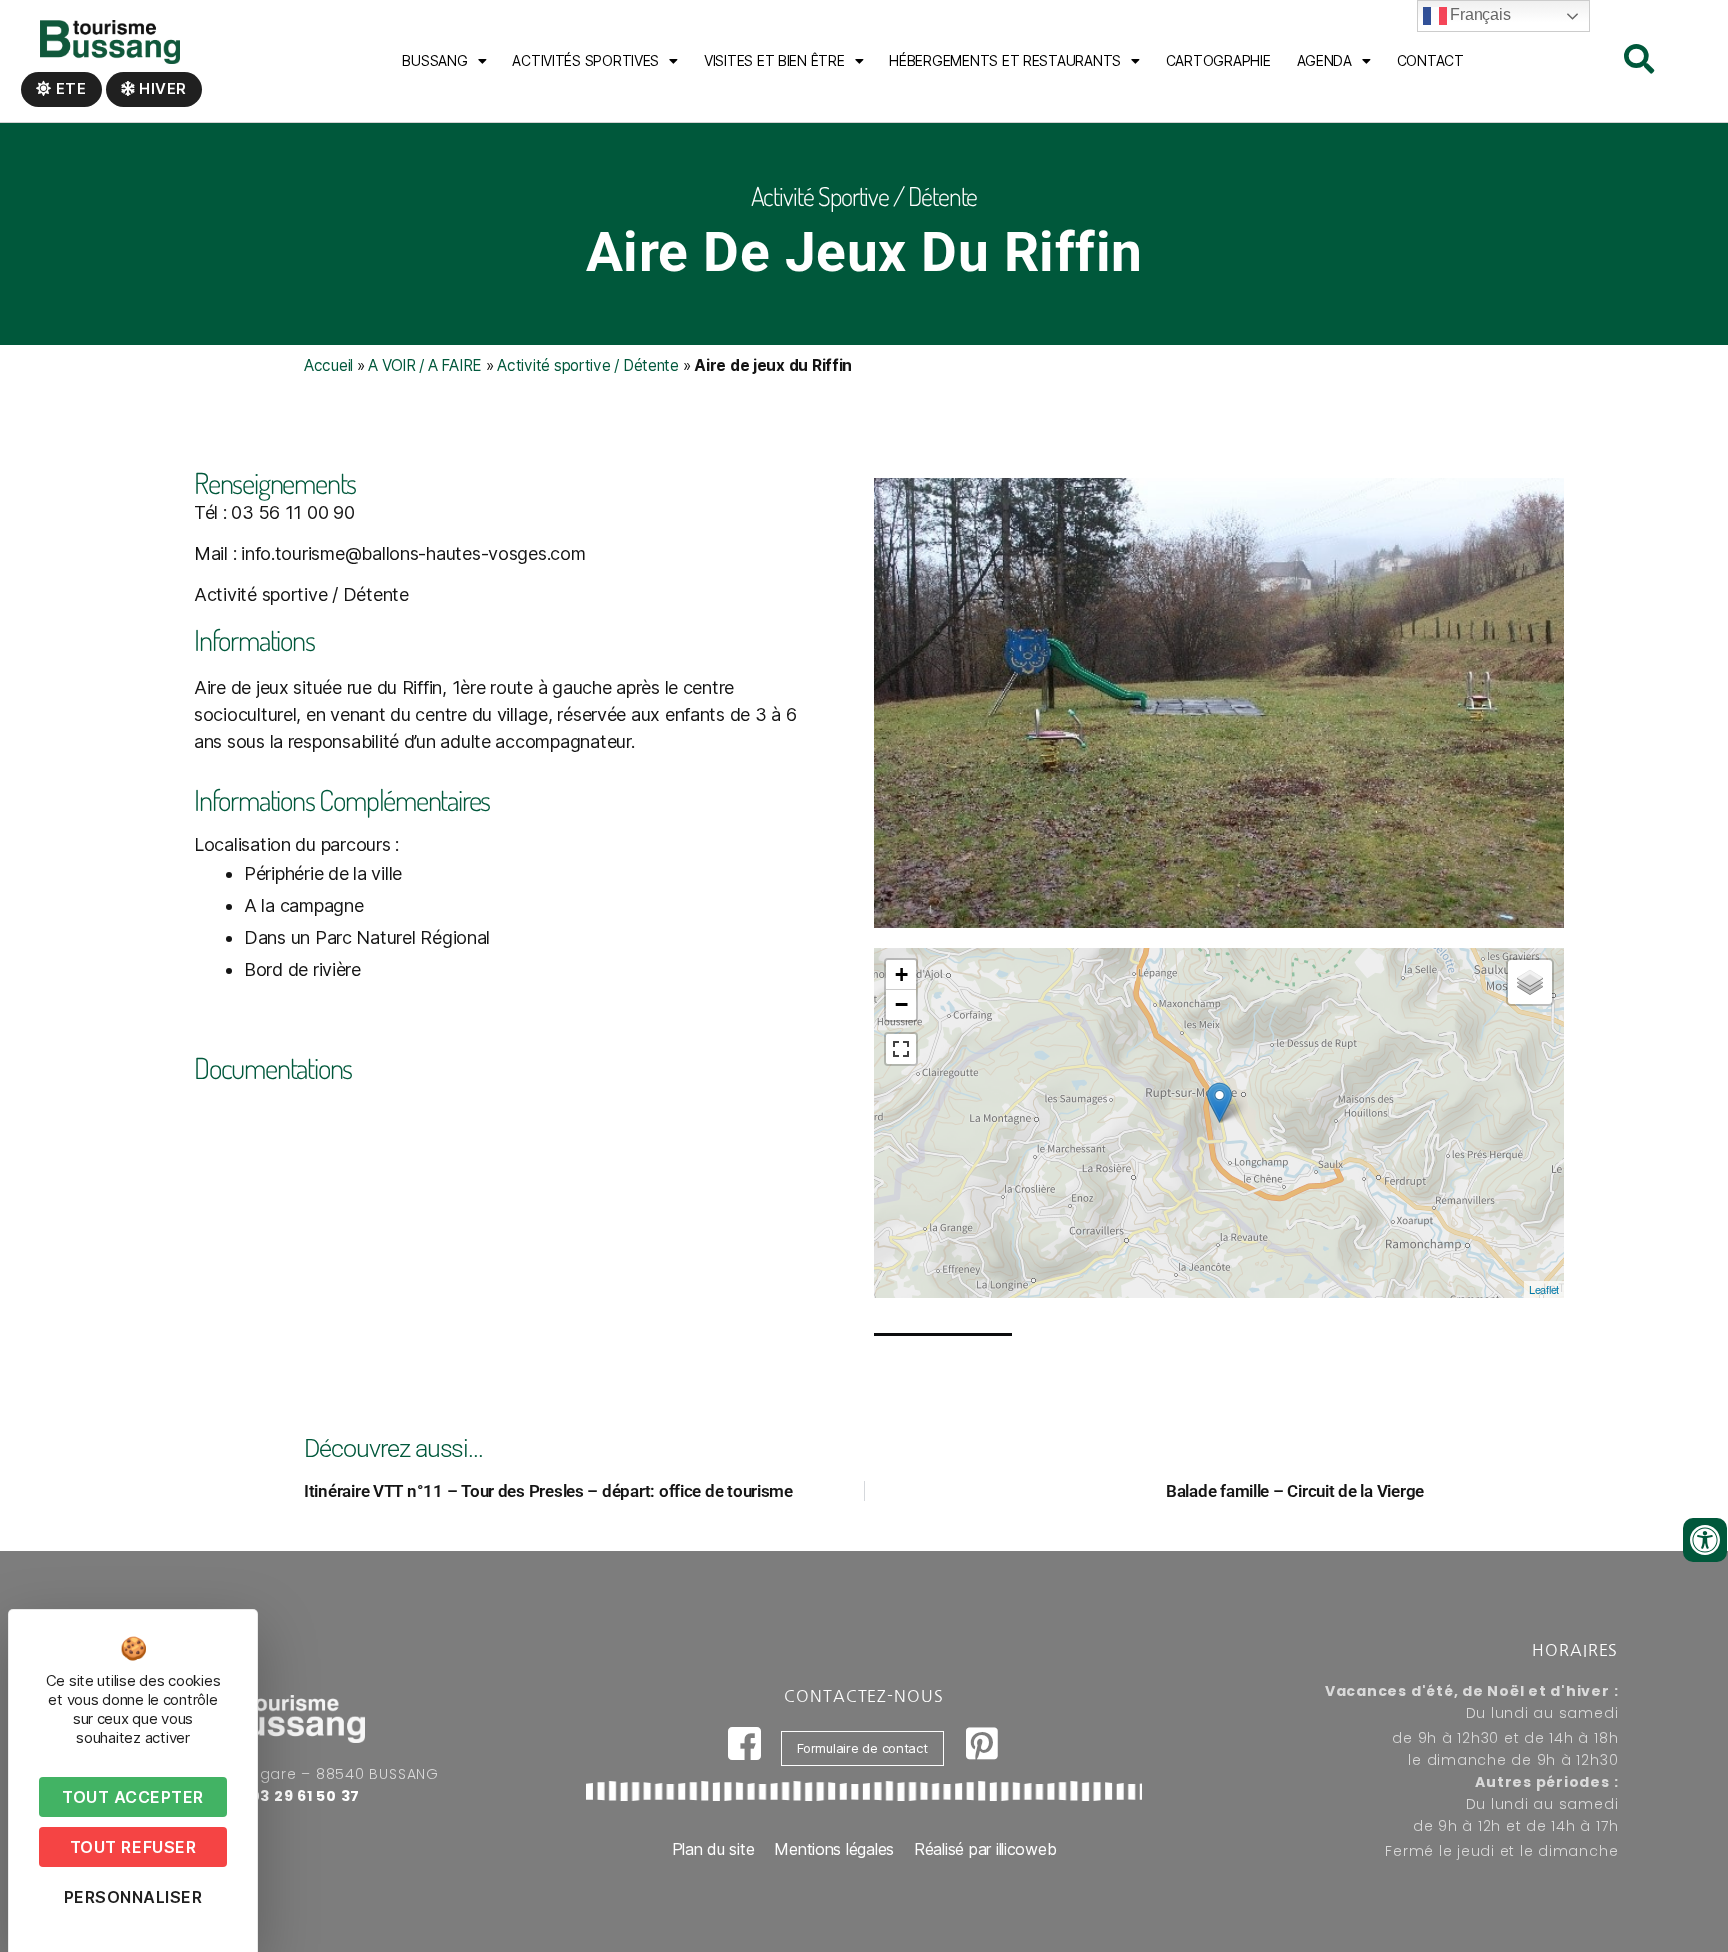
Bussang (434, 60)
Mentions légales (834, 1849)
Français (1479, 14)
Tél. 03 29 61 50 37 (288, 1796)
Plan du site (713, 1849)
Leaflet (1544, 1289)
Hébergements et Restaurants (1005, 60)
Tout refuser (133, 1847)
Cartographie (1218, 60)
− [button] (901, 1004)
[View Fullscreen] (901, 1049)
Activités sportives (585, 60)
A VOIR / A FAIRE (425, 365)
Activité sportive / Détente (588, 365)
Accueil (328, 365)
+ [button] (901, 974)
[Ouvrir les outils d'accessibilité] (1705, 1540)
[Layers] (1530, 982)
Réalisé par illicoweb (985, 1849)
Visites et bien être (774, 60)
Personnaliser (133, 1897)
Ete (69, 88)
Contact (1430, 60)
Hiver (161, 88)
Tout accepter (133, 1797)
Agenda (1324, 60)
